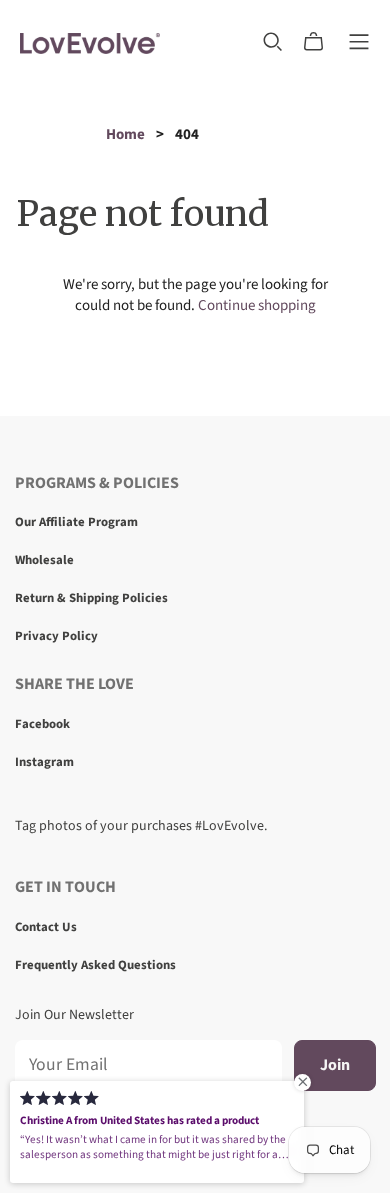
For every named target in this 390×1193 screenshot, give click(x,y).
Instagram (44, 762)
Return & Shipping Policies (91, 598)
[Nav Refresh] (359, 42)
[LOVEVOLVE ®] (90, 41)
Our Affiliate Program (76, 522)
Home (125, 134)
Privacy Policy (56, 636)
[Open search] (273, 42)
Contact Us (46, 927)
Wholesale (44, 560)
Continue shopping (257, 305)
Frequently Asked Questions (95, 965)
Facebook (42, 724)
